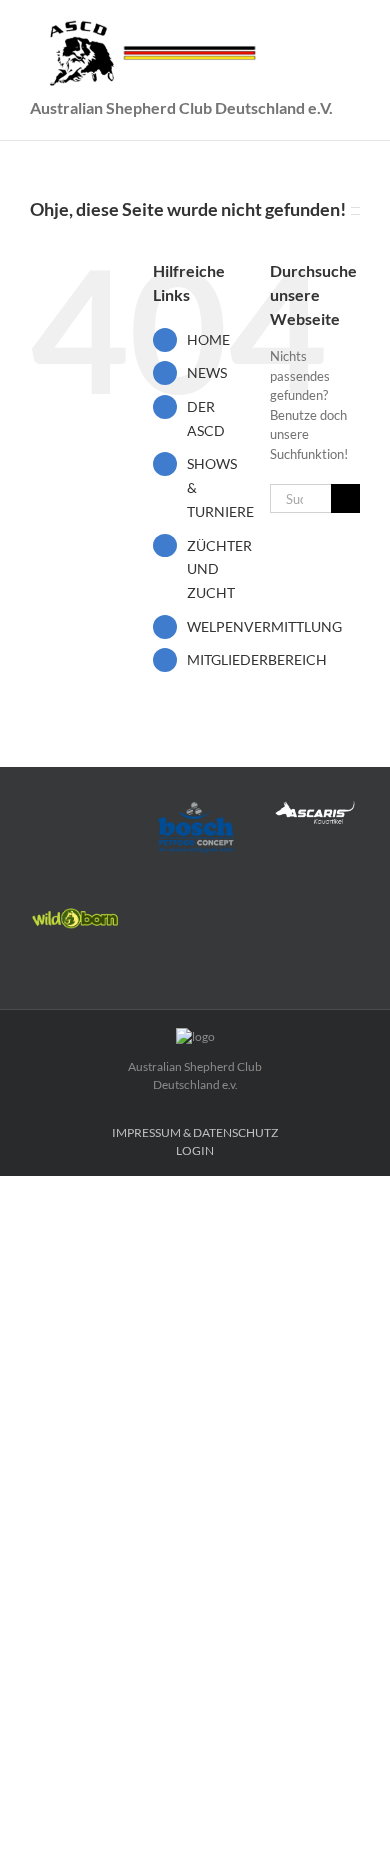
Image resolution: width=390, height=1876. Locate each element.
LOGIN (195, 1150)
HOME (208, 339)
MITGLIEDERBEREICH (257, 659)
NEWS (207, 372)
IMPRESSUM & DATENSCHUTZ (195, 1132)
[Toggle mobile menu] (352, 30)
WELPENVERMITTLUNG (264, 626)
